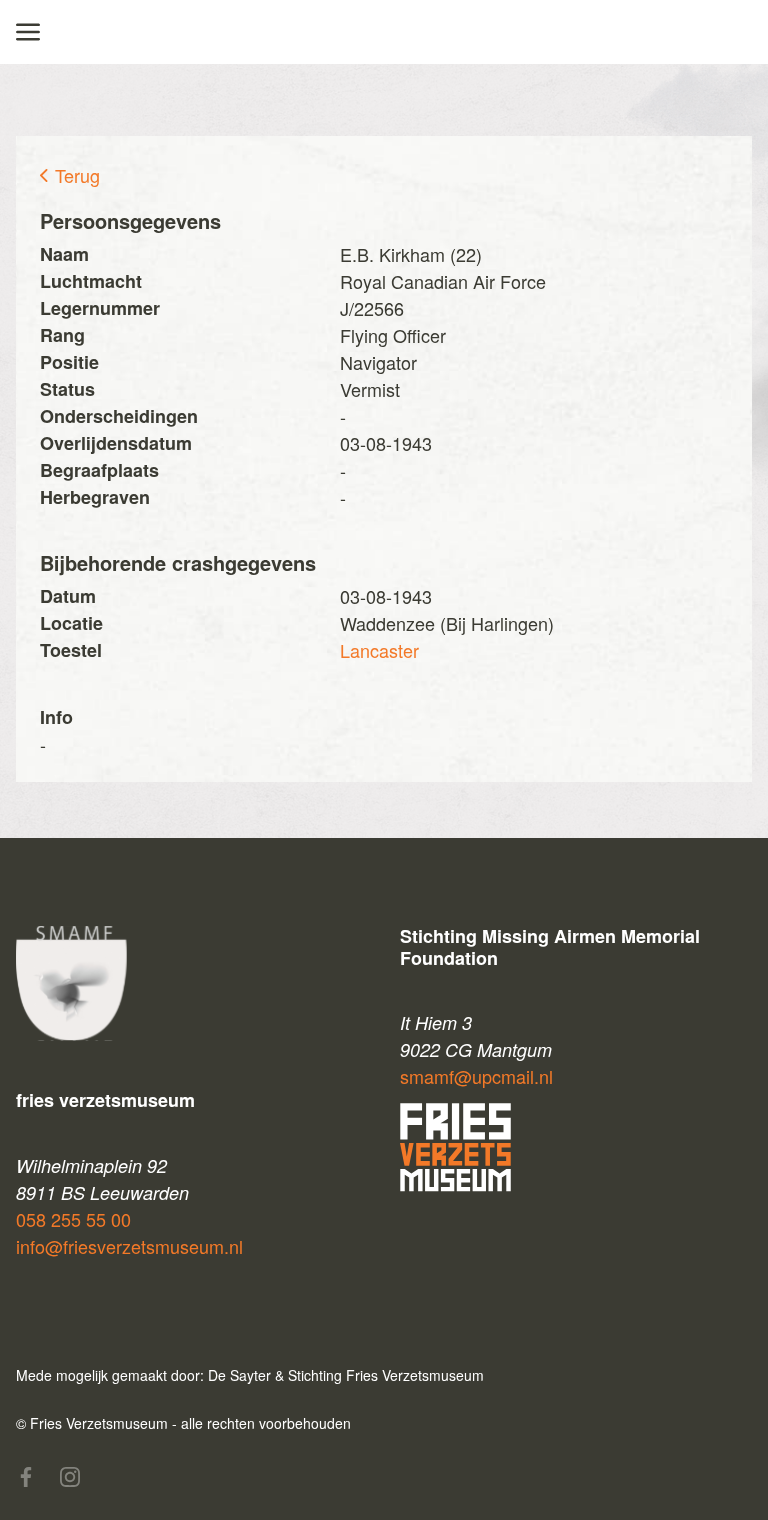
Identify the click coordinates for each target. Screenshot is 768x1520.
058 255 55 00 (73, 1219)
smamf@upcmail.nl (476, 1076)
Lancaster (379, 650)
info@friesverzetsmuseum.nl (129, 1246)
